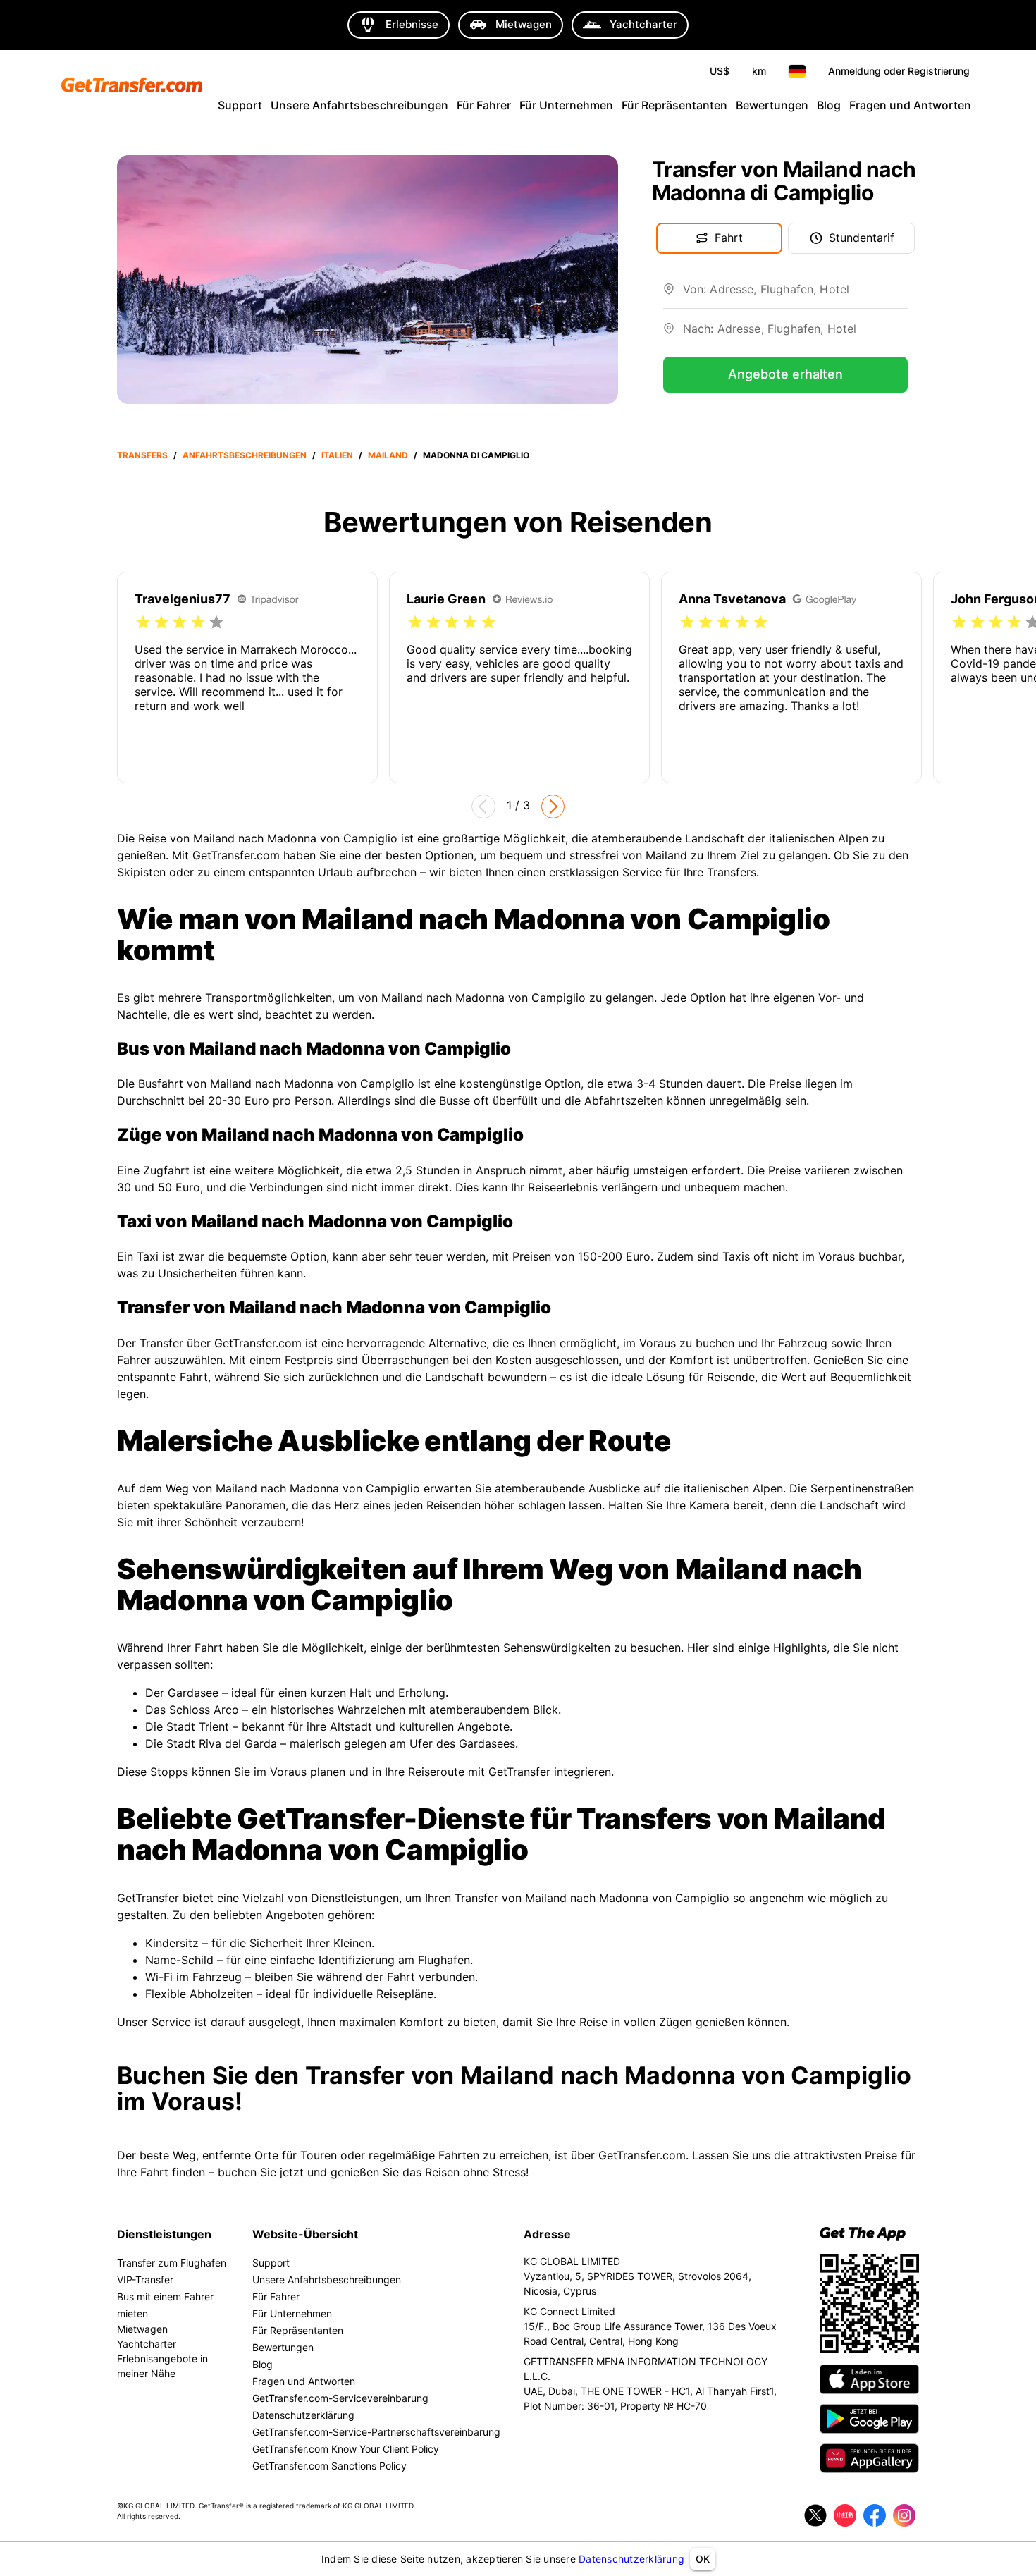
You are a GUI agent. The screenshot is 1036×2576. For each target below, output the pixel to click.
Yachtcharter (147, 2344)
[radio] (143, 622)
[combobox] (795, 295)
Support (240, 105)
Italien (337, 455)
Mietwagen (142, 2329)
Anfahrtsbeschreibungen (245, 455)
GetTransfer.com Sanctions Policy (329, 2466)
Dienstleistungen (164, 2234)
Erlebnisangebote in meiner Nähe (162, 2366)
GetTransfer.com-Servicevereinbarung (340, 2398)
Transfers (142, 455)
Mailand (388, 455)
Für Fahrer (484, 105)
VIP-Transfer (145, 2280)
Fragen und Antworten (910, 105)
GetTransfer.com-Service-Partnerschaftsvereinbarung (376, 2432)
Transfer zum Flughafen (172, 2263)
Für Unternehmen (566, 105)
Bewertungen (772, 105)
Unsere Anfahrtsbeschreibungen (359, 105)
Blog (829, 105)
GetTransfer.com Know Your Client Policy (346, 2449)
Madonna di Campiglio (476, 455)
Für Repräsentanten (674, 105)
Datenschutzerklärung (631, 2559)
